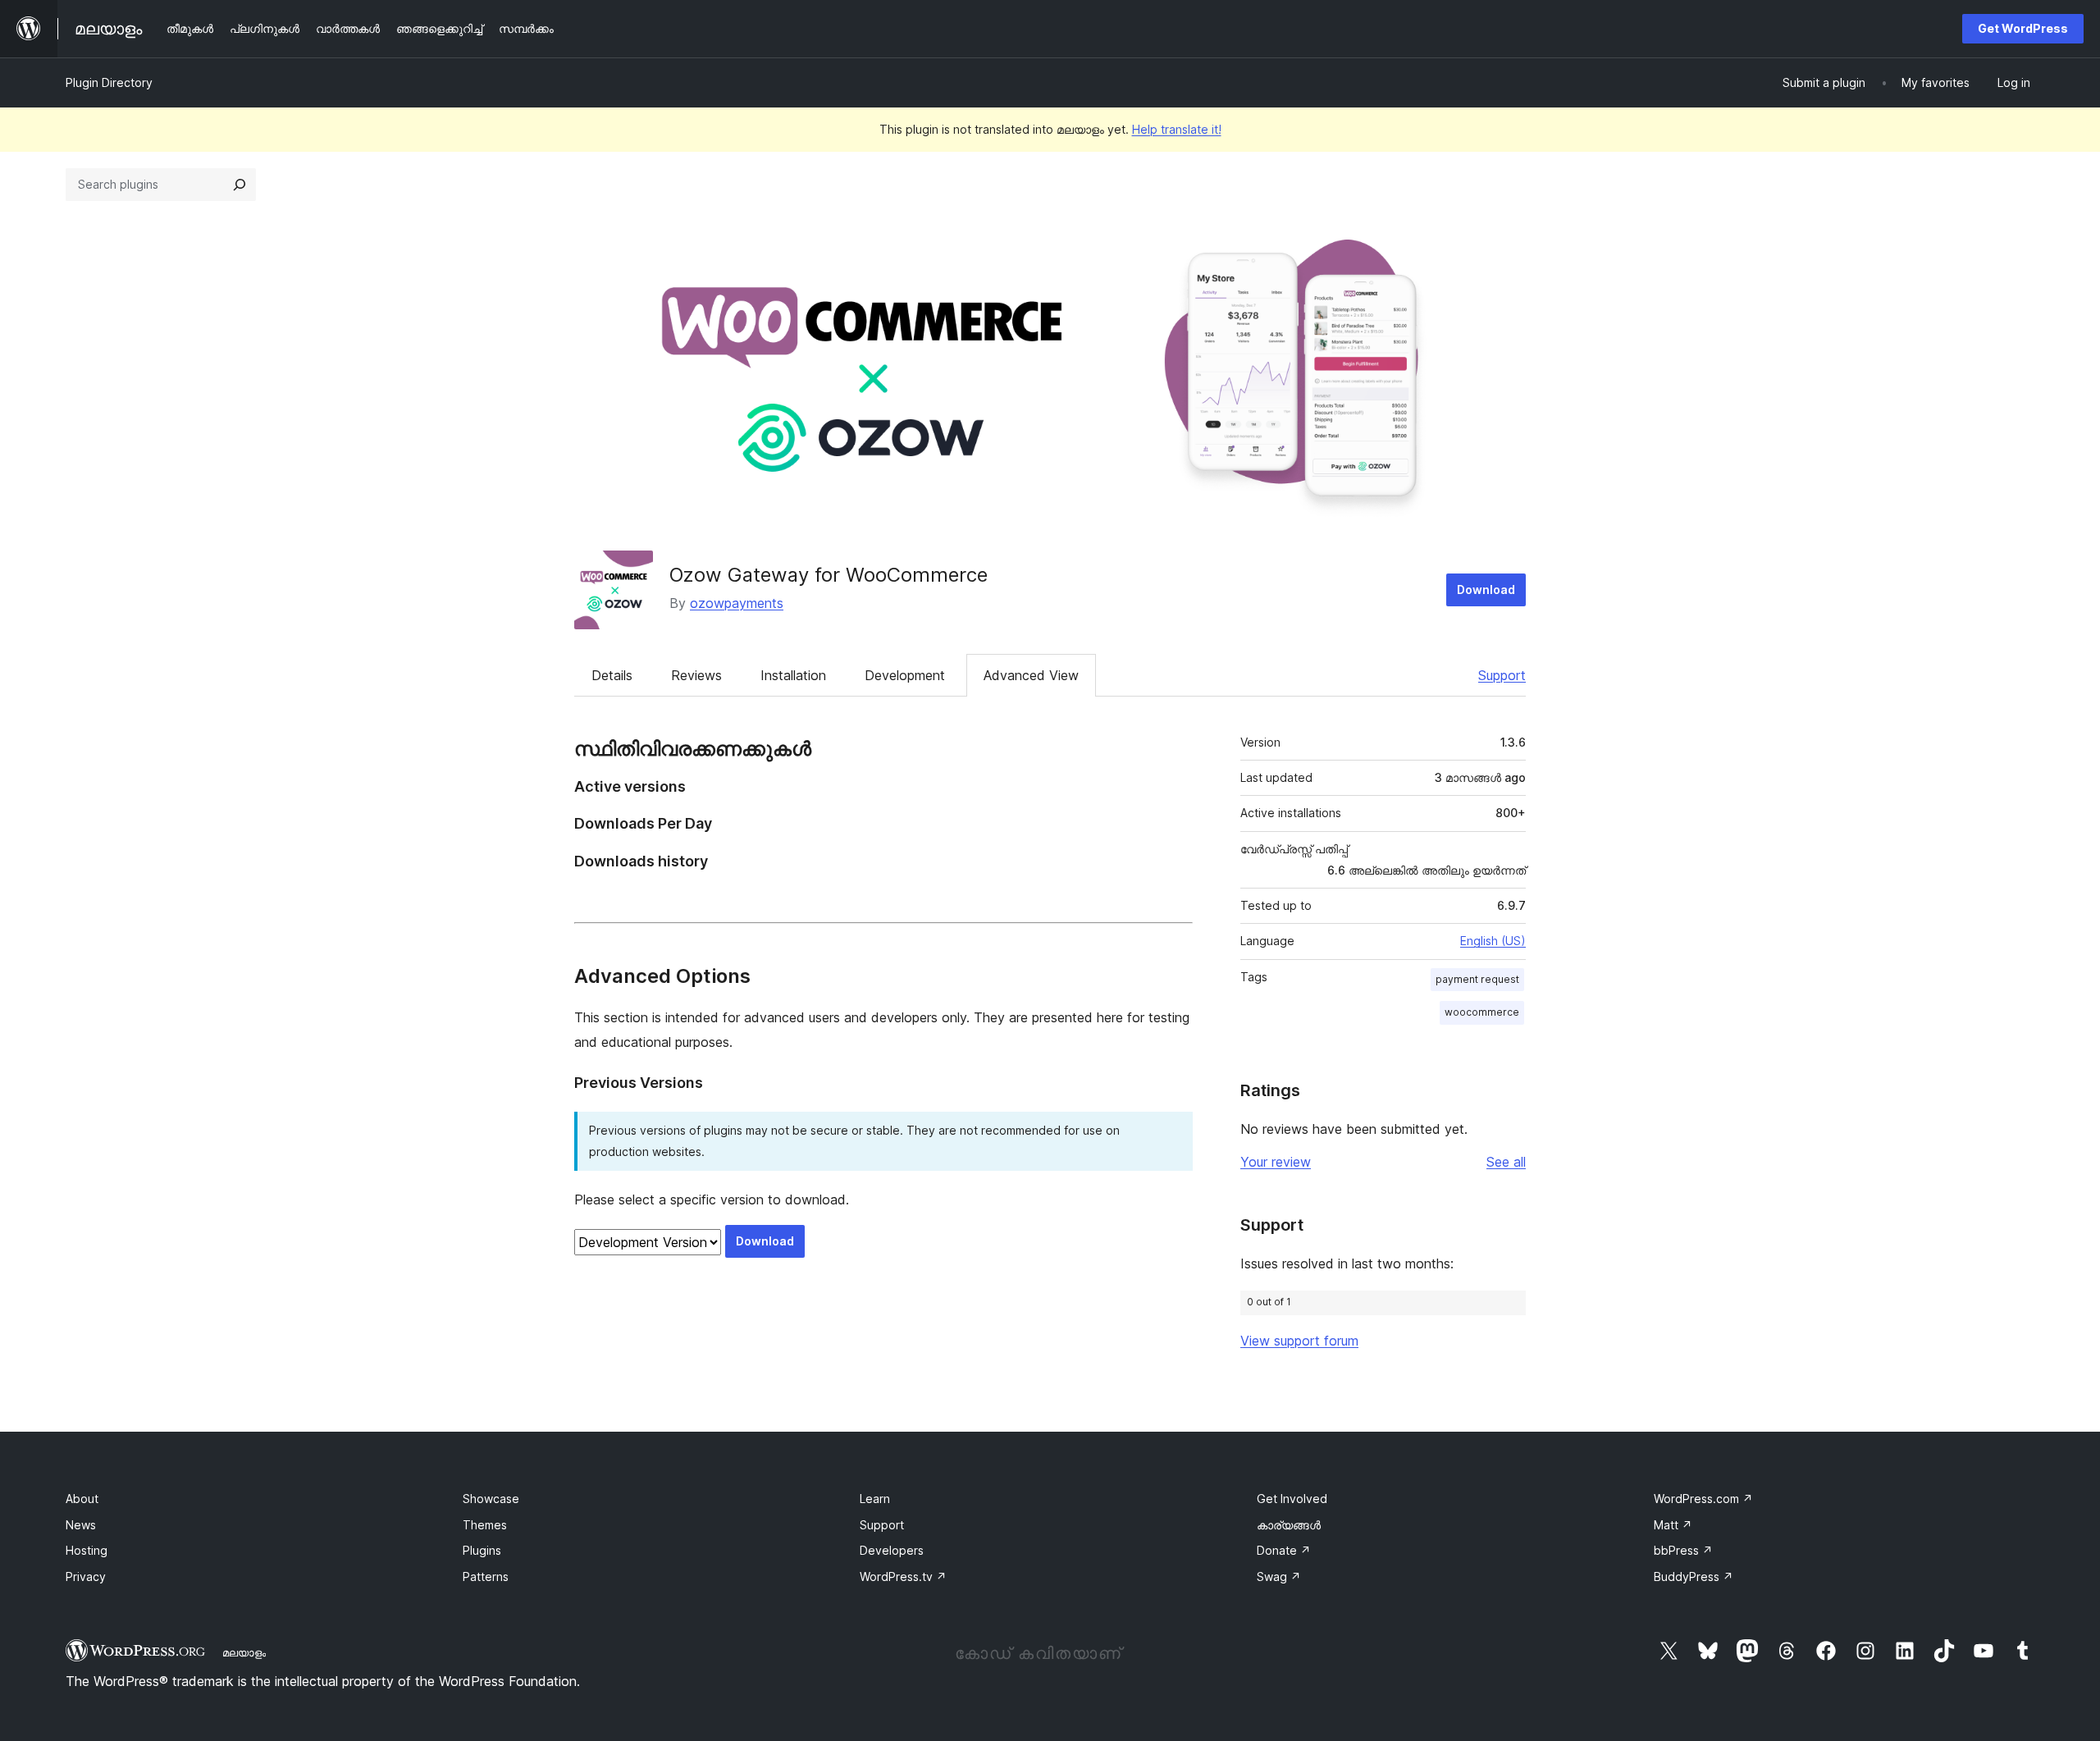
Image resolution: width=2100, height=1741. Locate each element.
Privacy (86, 1576)
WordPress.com (1703, 1499)
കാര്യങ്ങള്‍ (1289, 1525)
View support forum (1299, 1341)
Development (905, 675)
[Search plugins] (240, 185)
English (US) (1493, 941)
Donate (1284, 1550)
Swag (1279, 1576)
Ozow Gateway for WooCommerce (829, 575)
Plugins (482, 1550)
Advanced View (1031, 675)
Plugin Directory (109, 82)
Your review (1276, 1162)
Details (612, 675)
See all (1506, 1162)
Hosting (87, 1550)
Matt (1673, 1525)
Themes (485, 1525)
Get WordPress (2023, 28)
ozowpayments (737, 603)
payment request (1477, 979)
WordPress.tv (903, 1576)
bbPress (1683, 1550)
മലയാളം (244, 1652)
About (82, 1499)
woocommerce (1482, 1012)
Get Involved (1292, 1499)
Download (1486, 589)
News (81, 1525)
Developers (892, 1550)
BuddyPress (1694, 1576)
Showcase (491, 1499)
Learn (875, 1499)
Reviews (696, 675)
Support (1502, 675)
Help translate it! (1177, 129)
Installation (793, 675)
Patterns (486, 1576)
